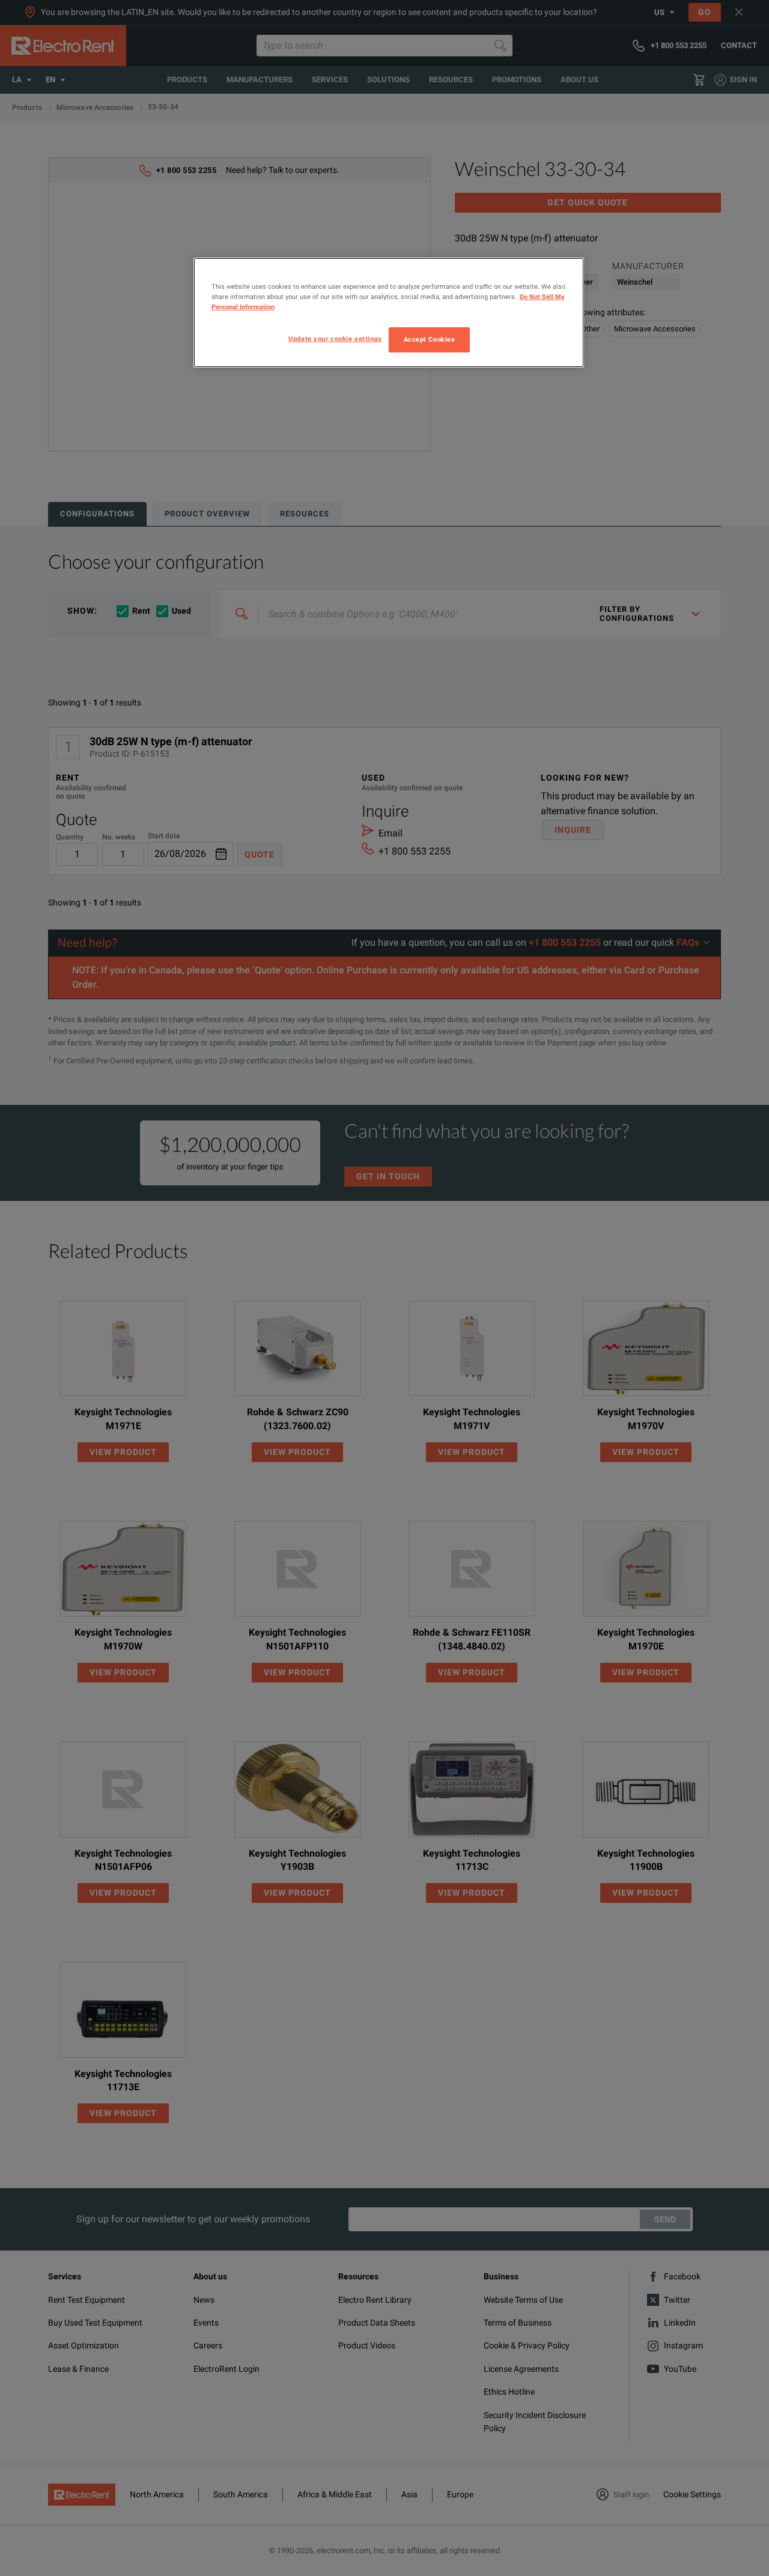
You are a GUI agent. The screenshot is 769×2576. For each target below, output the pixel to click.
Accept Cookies (430, 339)
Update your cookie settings (335, 339)
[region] (389, 313)
